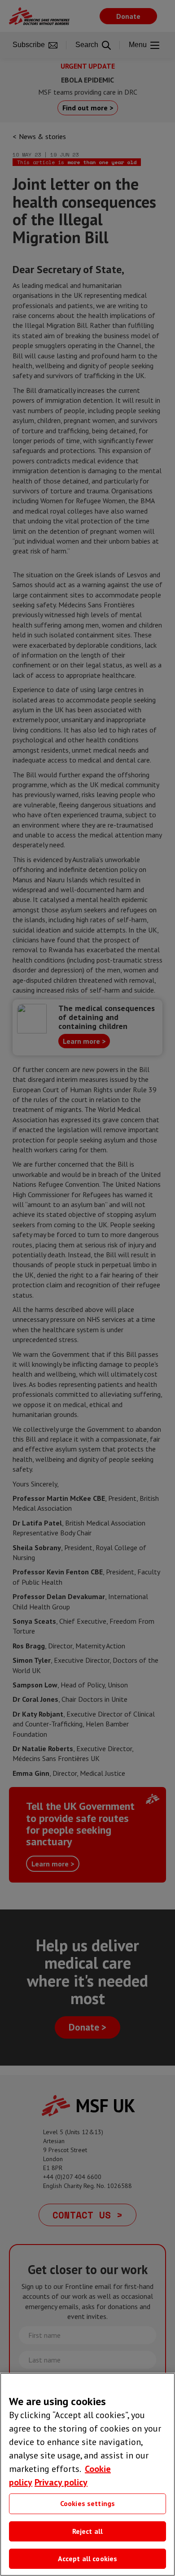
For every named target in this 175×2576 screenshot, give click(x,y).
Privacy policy (61, 2482)
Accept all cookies (88, 2559)
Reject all (88, 2531)
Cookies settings (88, 2503)
